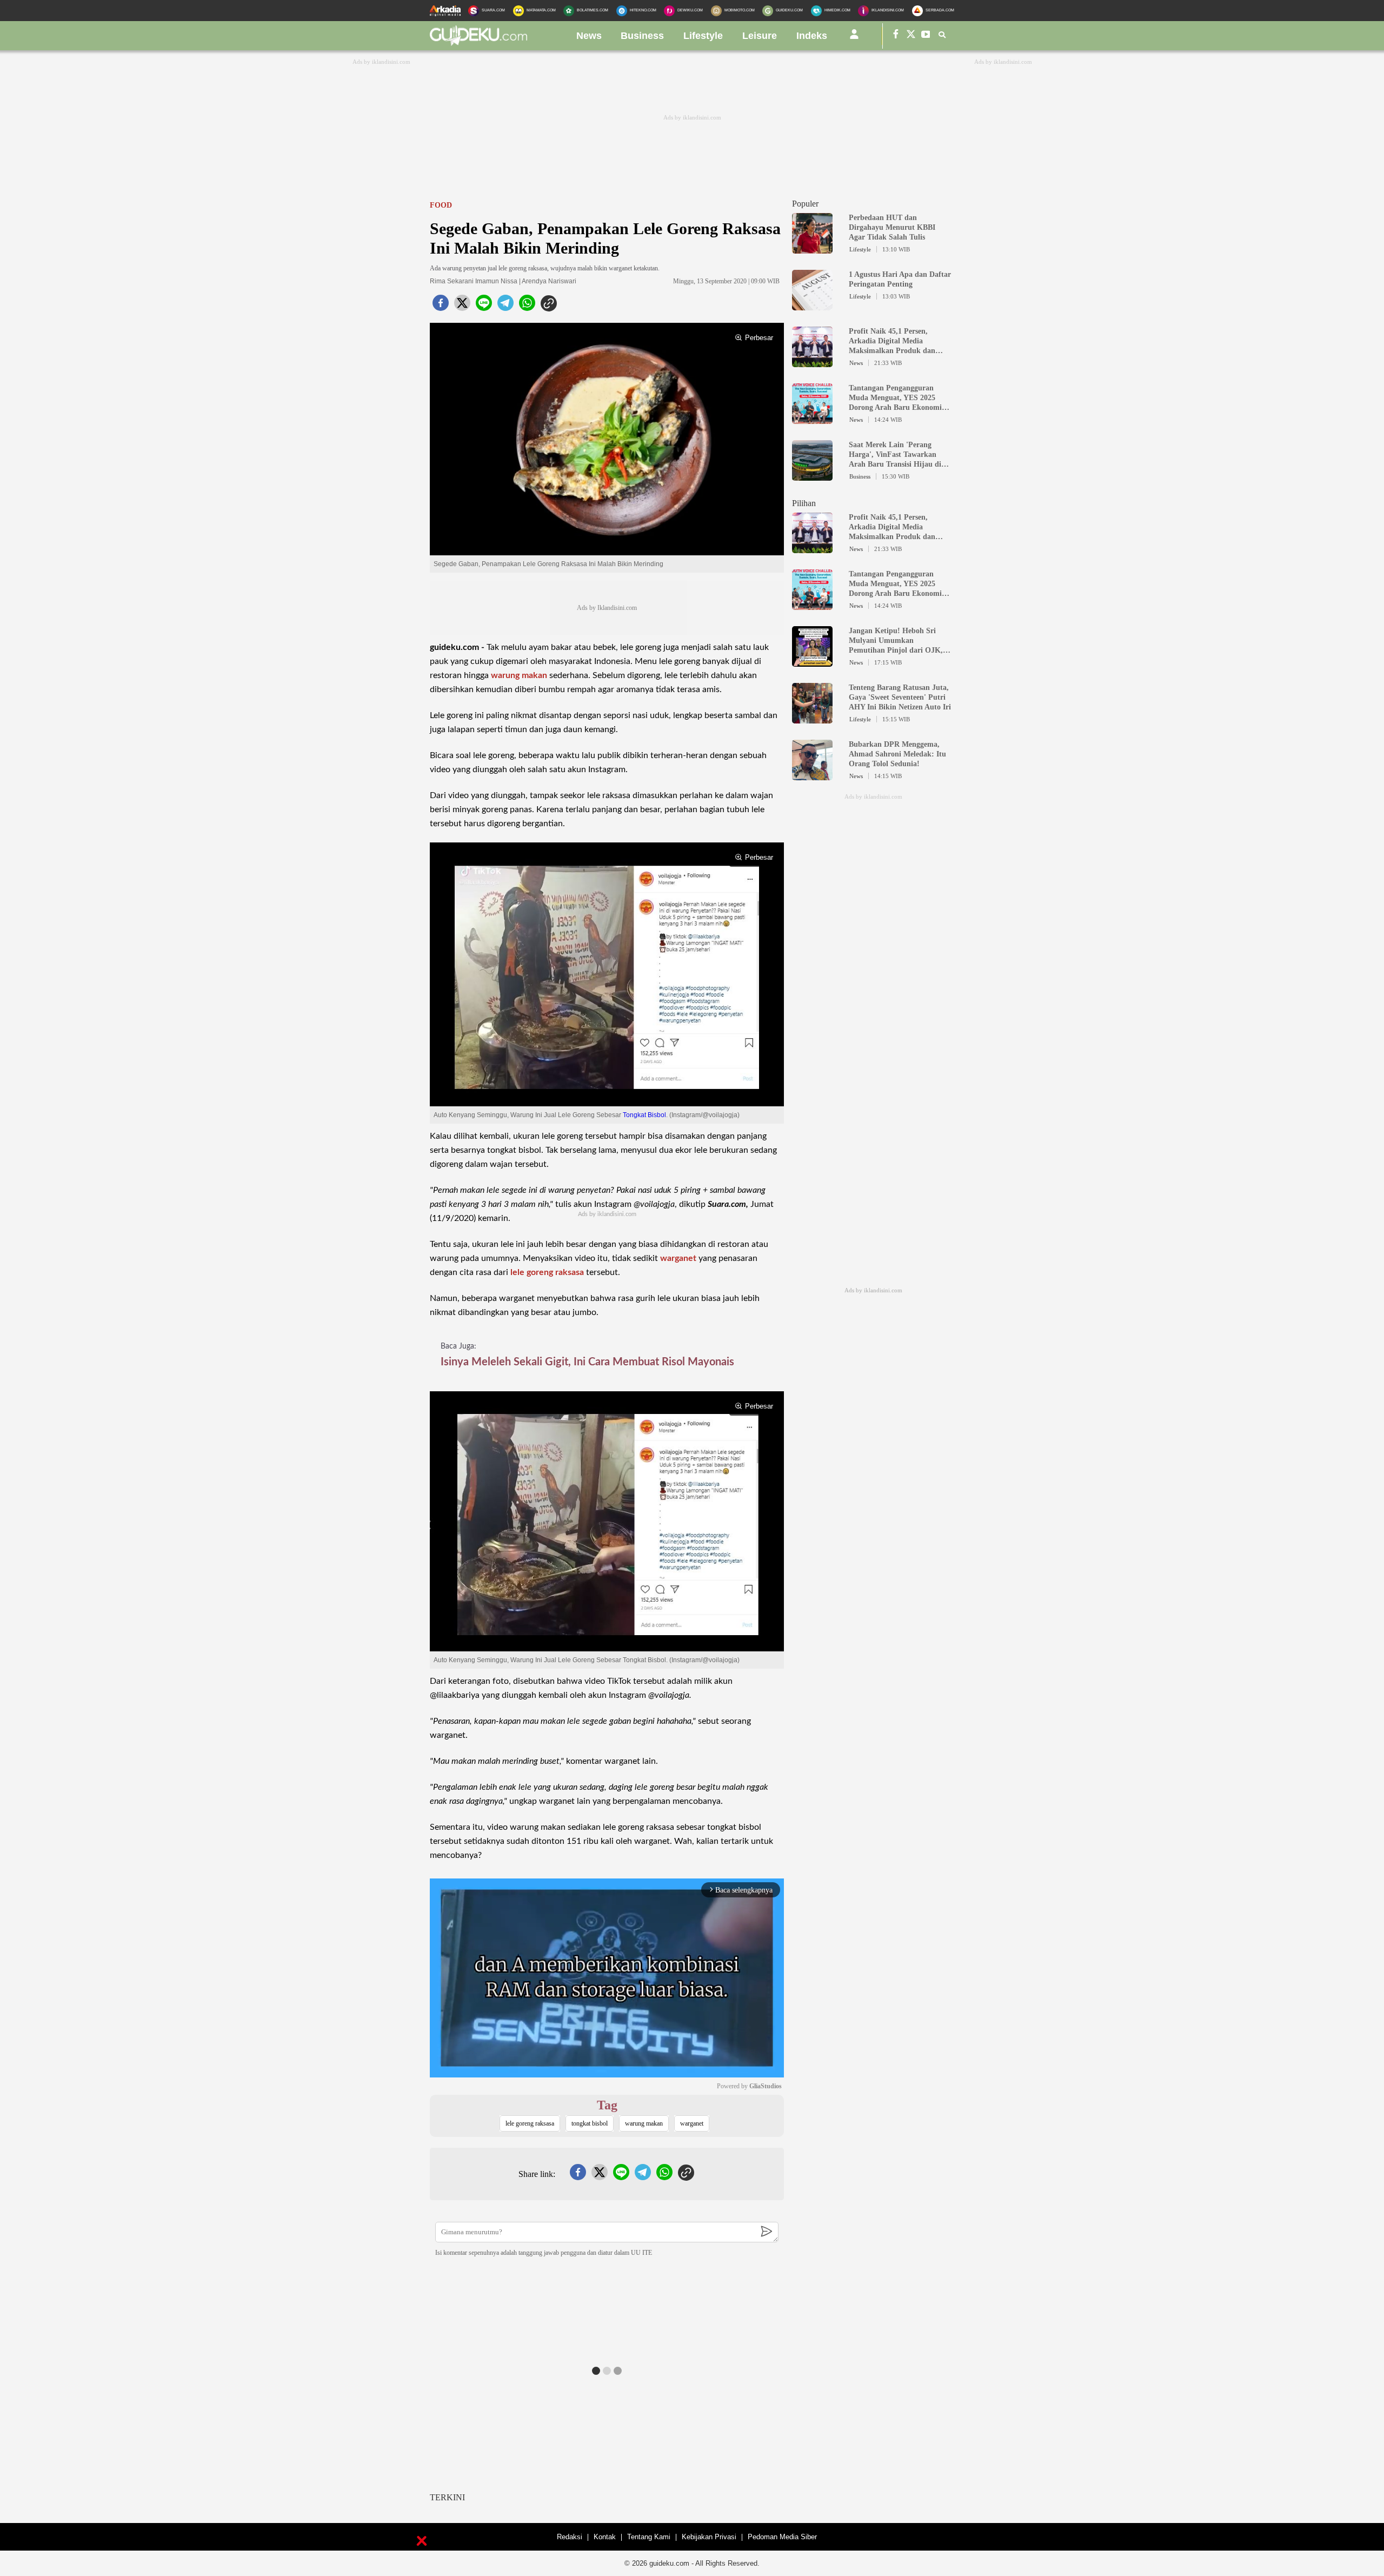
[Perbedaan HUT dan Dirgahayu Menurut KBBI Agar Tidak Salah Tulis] (812, 249)
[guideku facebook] (896, 36)
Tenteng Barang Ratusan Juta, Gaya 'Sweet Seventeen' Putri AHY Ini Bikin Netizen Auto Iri (900, 697)
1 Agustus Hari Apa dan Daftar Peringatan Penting (900, 279)
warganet (678, 1258)
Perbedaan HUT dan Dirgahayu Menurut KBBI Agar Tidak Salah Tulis (892, 227)
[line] (484, 306)
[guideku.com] (478, 43)
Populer (805, 204)
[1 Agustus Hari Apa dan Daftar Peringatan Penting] (812, 306)
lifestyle (703, 36)
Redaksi (570, 2537)
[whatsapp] (527, 306)
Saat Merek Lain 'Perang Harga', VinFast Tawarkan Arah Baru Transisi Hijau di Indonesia (895, 455)
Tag (607, 2105)
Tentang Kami (649, 2537)
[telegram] (505, 306)
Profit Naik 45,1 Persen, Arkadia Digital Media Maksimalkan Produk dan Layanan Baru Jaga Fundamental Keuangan (892, 341)
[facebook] (441, 306)
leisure (760, 36)
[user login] (854, 38)
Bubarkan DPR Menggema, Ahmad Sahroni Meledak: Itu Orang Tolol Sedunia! (897, 754)
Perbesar (759, 338)
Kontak (605, 2537)
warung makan (519, 675)
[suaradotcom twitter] (911, 36)
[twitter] (462, 306)
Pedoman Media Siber (782, 2537)
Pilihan (804, 503)
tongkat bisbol (590, 2123)
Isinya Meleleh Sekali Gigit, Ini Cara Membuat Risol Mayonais (587, 1362)
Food (441, 205)
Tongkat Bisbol (644, 1115)
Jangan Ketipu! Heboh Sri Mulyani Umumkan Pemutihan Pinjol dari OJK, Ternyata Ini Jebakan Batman (898, 641)
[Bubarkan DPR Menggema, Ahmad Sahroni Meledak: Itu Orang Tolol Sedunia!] (812, 775)
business (642, 36)
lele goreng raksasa (547, 1272)
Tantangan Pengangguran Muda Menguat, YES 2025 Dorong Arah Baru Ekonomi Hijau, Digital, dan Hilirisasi (896, 398)
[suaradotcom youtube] (926, 36)
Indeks (812, 36)
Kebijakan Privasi (709, 2537)
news (589, 36)
